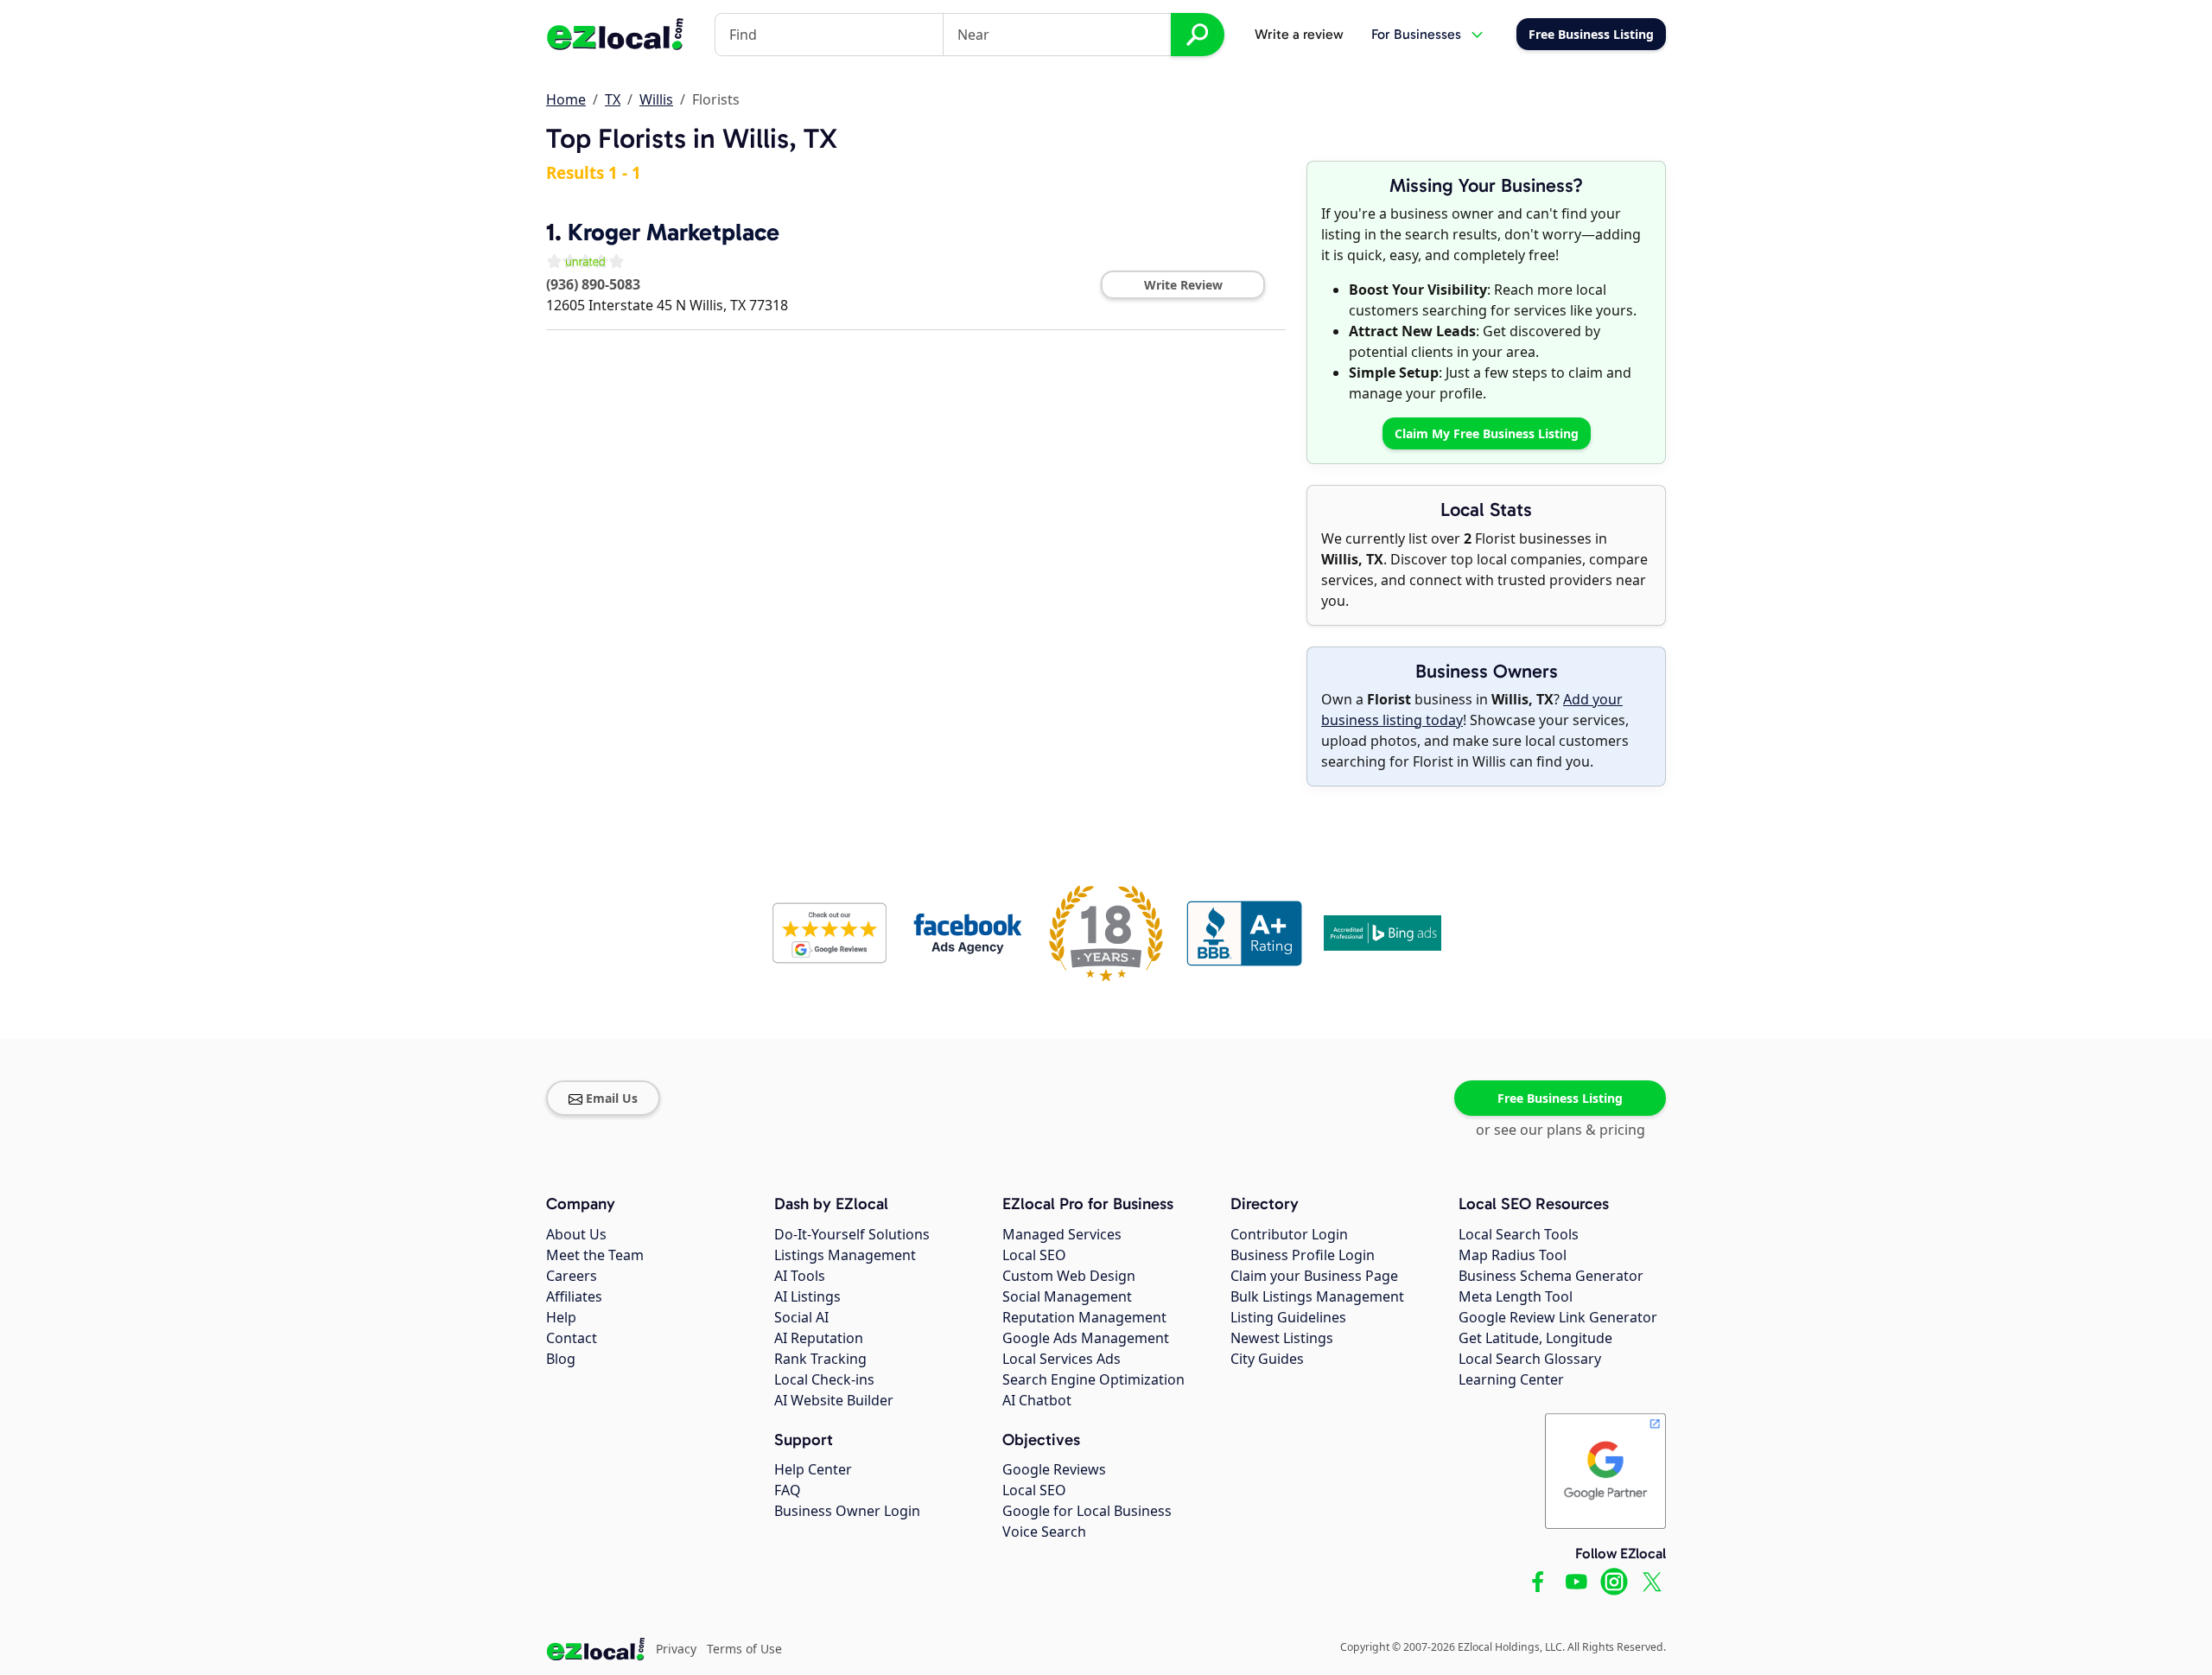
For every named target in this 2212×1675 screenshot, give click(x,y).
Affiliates (574, 1296)
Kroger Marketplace (674, 232)
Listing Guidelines (1288, 1317)
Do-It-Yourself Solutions (852, 1234)
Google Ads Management (1086, 1338)
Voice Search (1044, 1532)
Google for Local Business (1087, 1511)
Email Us (612, 1098)
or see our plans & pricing (1560, 1130)
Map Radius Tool (1513, 1255)
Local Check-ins (824, 1379)
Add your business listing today (1472, 710)
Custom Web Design (1069, 1276)
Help (561, 1317)
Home (566, 99)
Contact (572, 1338)
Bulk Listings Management (1317, 1296)
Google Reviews (1054, 1469)
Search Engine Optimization (1093, 1379)
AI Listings (807, 1296)
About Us (576, 1234)
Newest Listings (1282, 1338)
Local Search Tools (1519, 1234)
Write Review (1183, 285)
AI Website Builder (834, 1400)
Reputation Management (1084, 1317)
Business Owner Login (847, 1511)
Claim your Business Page (1314, 1276)
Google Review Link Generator (1558, 1317)
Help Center (813, 1469)
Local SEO (1034, 1255)
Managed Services (1062, 1234)
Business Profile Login (1303, 1255)
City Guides (1267, 1359)
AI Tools (800, 1276)
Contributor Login (1289, 1234)
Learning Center (1511, 1379)
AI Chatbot (1037, 1400)
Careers (572, 1276)
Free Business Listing (1560, 1098)
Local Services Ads (1062, 1359)
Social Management (1067, 1296)
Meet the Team (595, 1255)
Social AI (801, 1317)
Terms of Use (744, 1649)
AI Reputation (819, 1338)
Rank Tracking (820, 1359)
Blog (561, 1359)
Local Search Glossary (1530, 1359)
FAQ (788, 1490)
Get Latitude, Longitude (1535, 1338)
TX (613, 99)
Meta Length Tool (1516, 1296)
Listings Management (845, 1255)
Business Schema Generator (1551, 1276)
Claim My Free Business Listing (1487, 433)
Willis (656, 99)
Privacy (676, 1649)
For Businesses (1416, 34)
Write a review (1299, 34)
